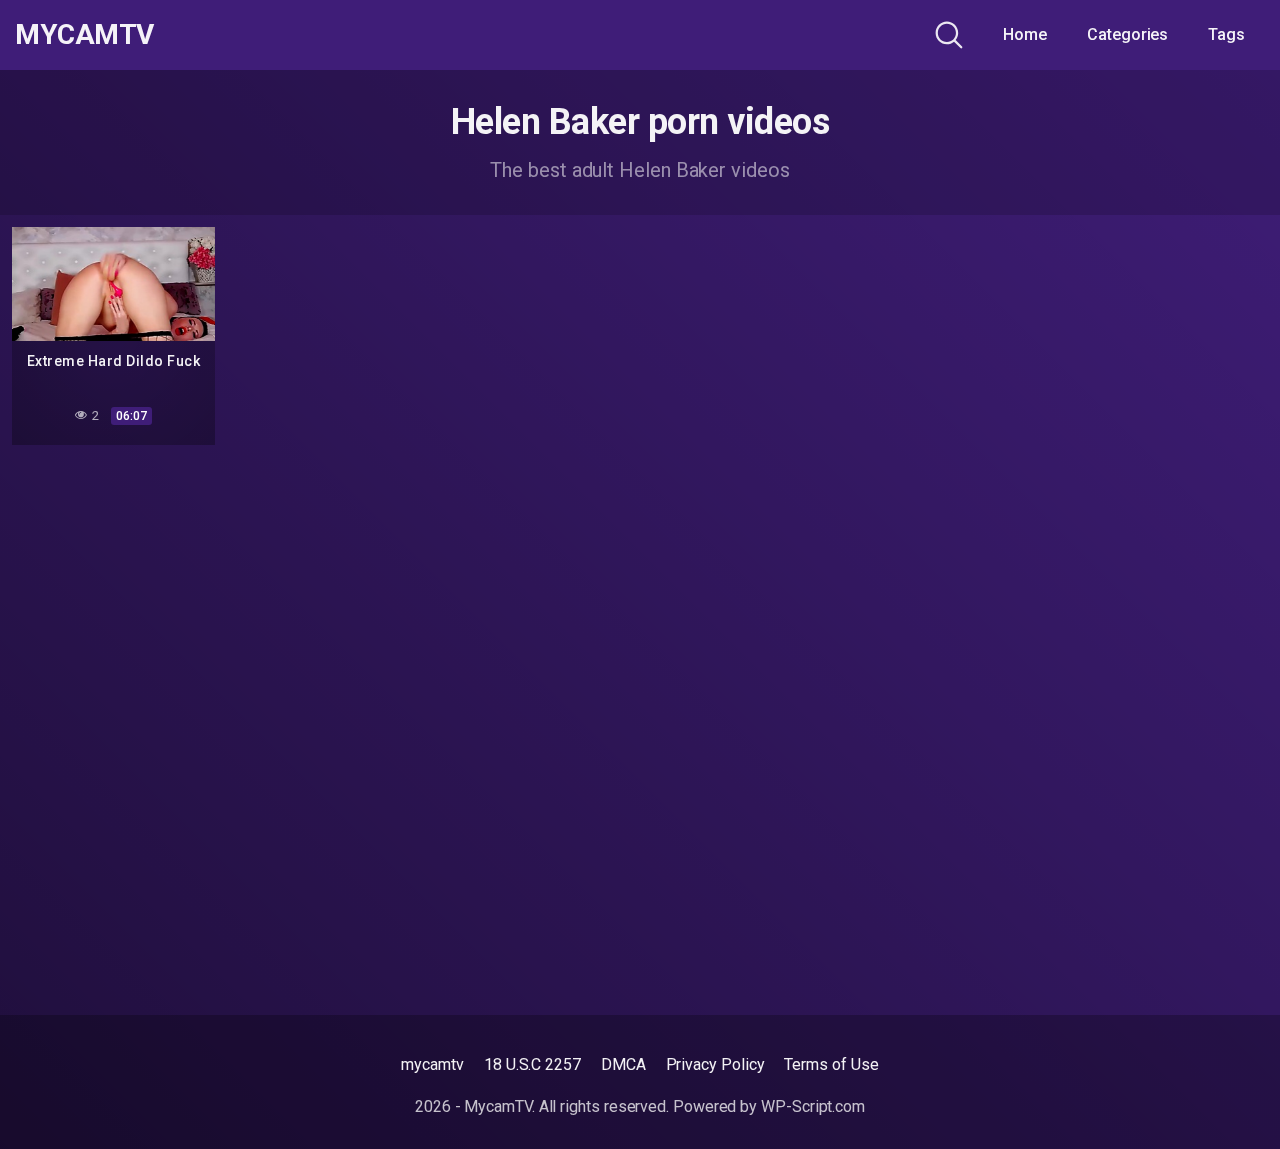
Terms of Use (831, 1064)
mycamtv (432, 1064)
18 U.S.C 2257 (532, 1064)
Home (1025, 34)
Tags (1226, 34)
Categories (1127, 34)
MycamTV (84, 35)
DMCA (623, 1064)
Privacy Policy (715, 1064)
